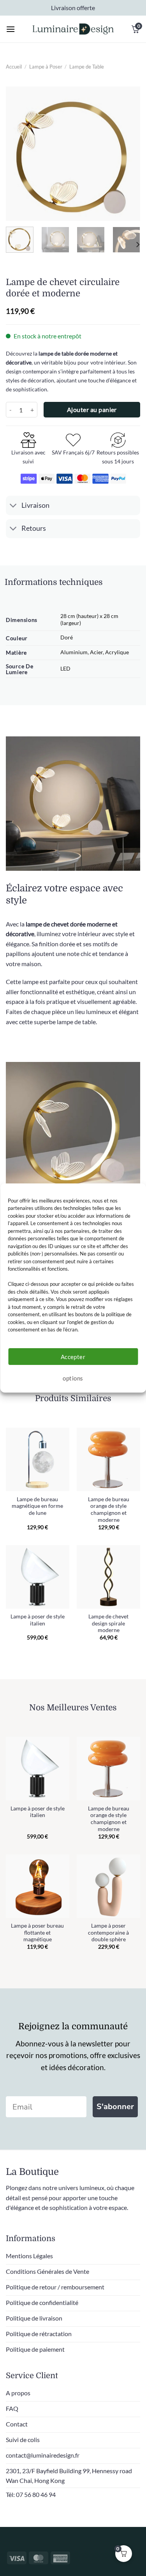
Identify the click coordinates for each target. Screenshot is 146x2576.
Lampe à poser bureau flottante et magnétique (37, 1932)
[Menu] (11, 29)
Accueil (14, 67)
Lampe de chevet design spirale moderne (108, 1623)
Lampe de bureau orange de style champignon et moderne (109, 1510)
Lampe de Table (87, 67)
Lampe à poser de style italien (38, 1620)
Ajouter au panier (92, 410)
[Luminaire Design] (73, 29)
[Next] (128, 154)
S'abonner (115, 2107)
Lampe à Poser (46, 67)
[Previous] (18, 154)
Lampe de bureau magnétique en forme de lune (37, 1506)
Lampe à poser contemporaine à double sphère (108, 1932)
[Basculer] (13, 506)
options (73, 1378)
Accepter (73, 1357)
